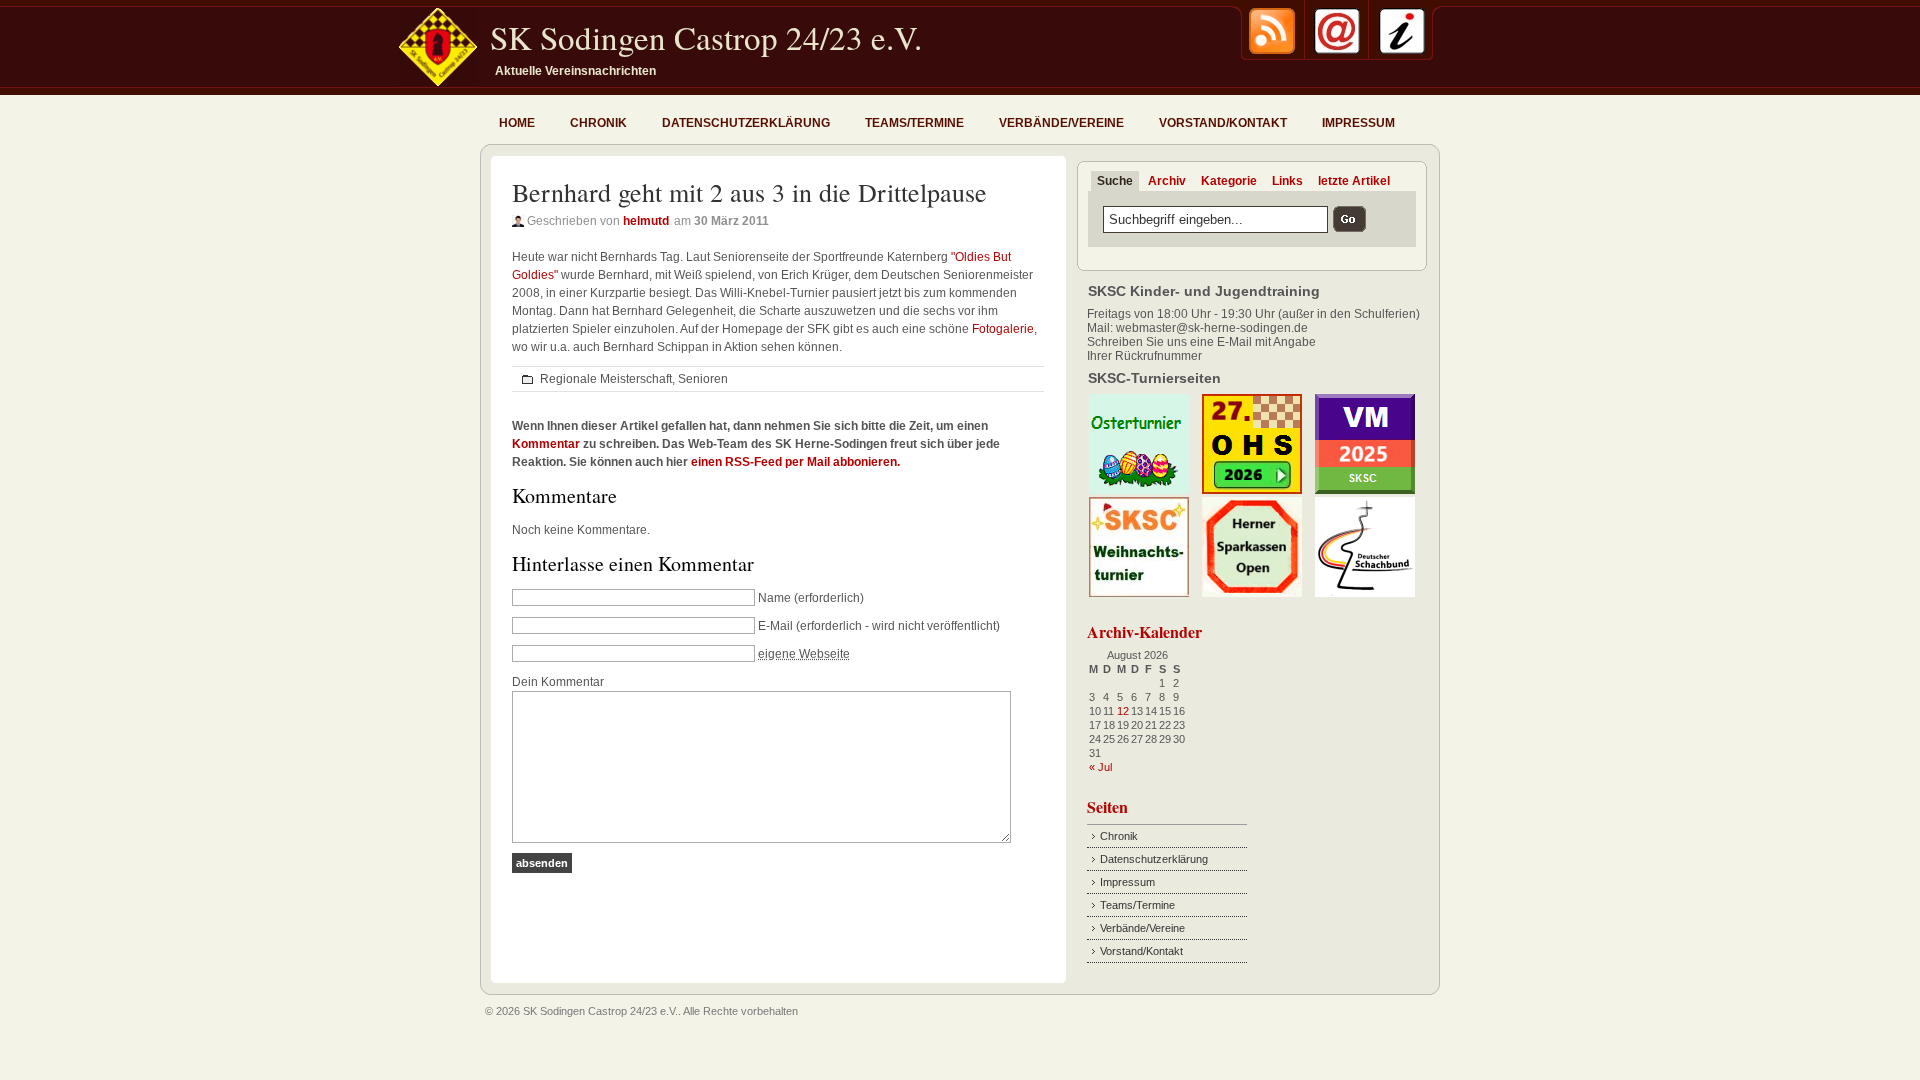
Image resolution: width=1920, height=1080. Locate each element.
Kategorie (1229, 181)
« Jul (1100, 767)
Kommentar (546, 444)
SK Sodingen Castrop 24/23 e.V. (706, 37)
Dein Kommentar (558, 682)
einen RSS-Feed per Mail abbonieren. (795, 462)
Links (1287, 181)
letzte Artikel (1354, 181)
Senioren (703, 379)
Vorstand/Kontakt (1223, 123)
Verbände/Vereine (1061, 123)
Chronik (598, 123)
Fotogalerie (1003, 329)
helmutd (646, 221)
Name (774, 598)
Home (517, 123)
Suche (1115, 181)
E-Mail (775, 626)
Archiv (1167, 181)
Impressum (1358, 123)
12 (1123, 711)
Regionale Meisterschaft (606, 379)
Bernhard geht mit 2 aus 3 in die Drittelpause (749, 192)
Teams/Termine (914, 123)
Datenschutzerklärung (746, 123)
